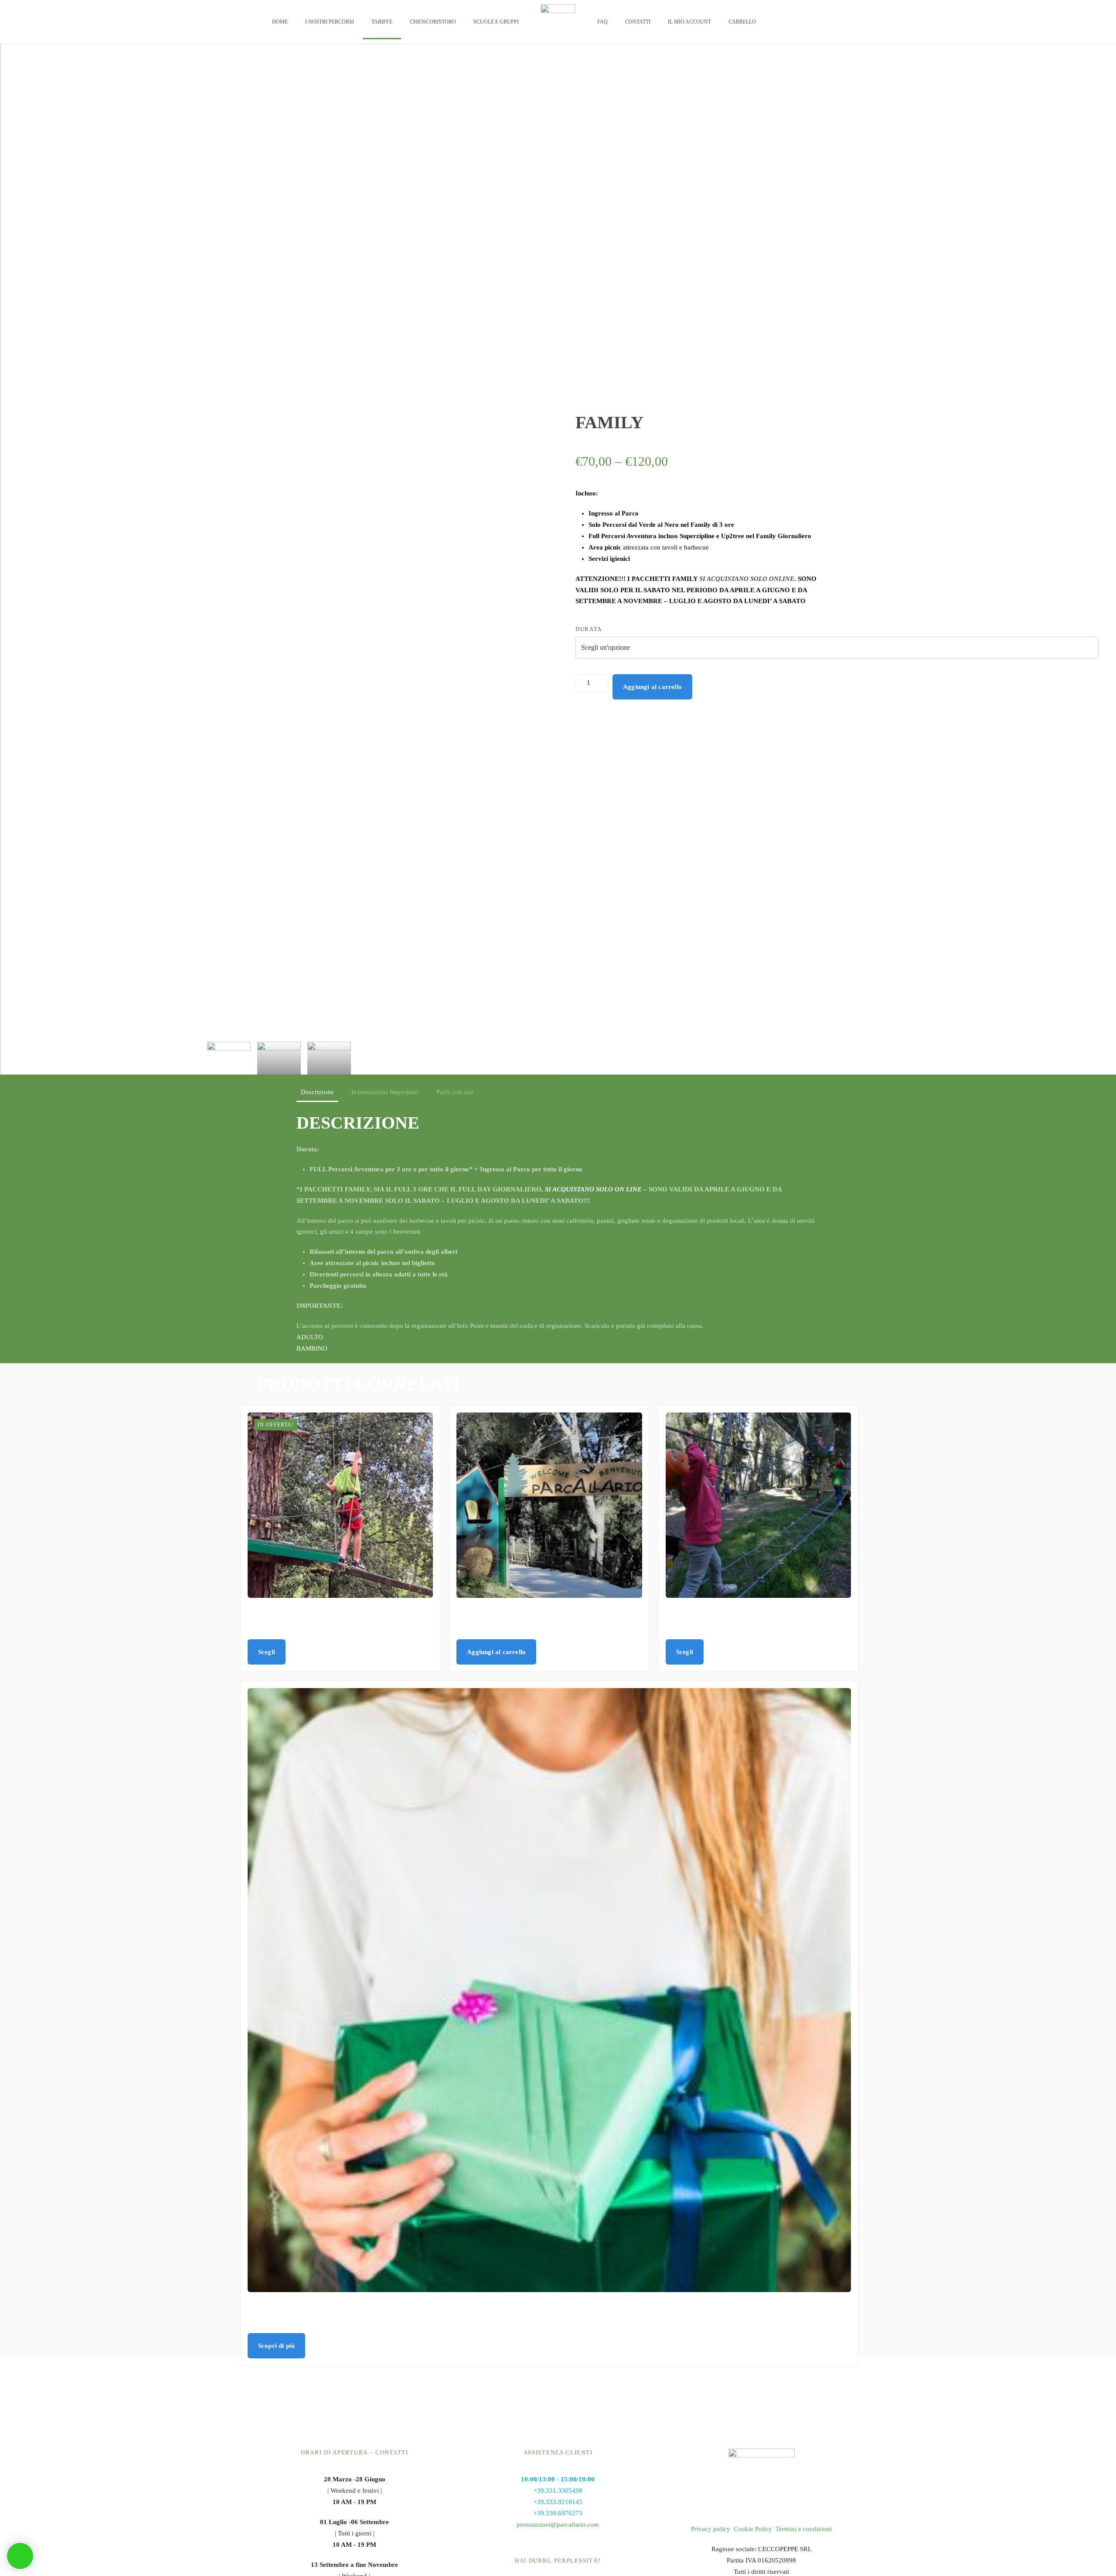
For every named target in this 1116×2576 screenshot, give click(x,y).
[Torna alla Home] (558, 22)
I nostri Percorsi (330, 22)
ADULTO (310, 1337)
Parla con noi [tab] (455, 1092)
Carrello (742, 22)
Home (280, 22)
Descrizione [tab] (317, 1092)
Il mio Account (689, 22)
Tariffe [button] (382, 22)
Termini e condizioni (804, 2529)
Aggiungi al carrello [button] (496, 1652)
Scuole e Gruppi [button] (496, 22)
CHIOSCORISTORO (433, 22)
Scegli (267, 1652)
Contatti (638, 22)
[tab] (229, 1058)
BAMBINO (312, 1348)
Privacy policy (711, 2529)
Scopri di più (277, 2346)
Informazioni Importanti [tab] (385, 1092)
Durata (589, 629)
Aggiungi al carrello (652, 687)
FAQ (602, 22)
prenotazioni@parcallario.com (558, 2525)
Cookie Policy (753, 2529)
